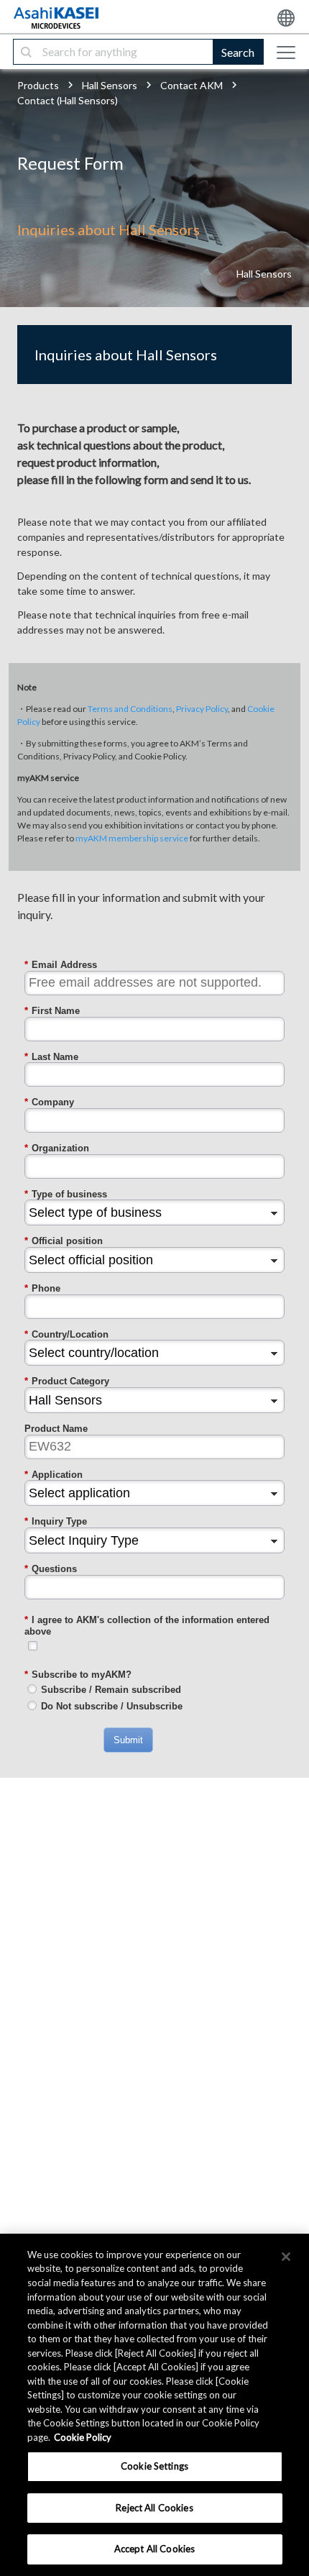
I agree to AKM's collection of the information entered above (147, 1626)
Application (54, 1475)
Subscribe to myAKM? (78, 1675)
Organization (57, 1148)
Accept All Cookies (154, 2549)
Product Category (67, 1381)
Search (238, 52)
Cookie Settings (154, 2466)
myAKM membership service (132, 838)
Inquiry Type (56, 1521)
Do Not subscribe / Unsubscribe (112, 1706)
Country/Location (66, 1334)
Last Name (51, 1057)
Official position (64, 1241)
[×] (286, 2257)
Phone (42, 1288)
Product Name (56, 1429)
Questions (51, 1569)
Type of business (66, 1194)
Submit (128, 1740)
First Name (52, 1011)
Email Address (61, 965)
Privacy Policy (202, 709)
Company (49, 1102)
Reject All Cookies (154, 2508)
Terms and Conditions (130, 709)
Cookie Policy (83, 2437)
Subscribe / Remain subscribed (111, 1690)
